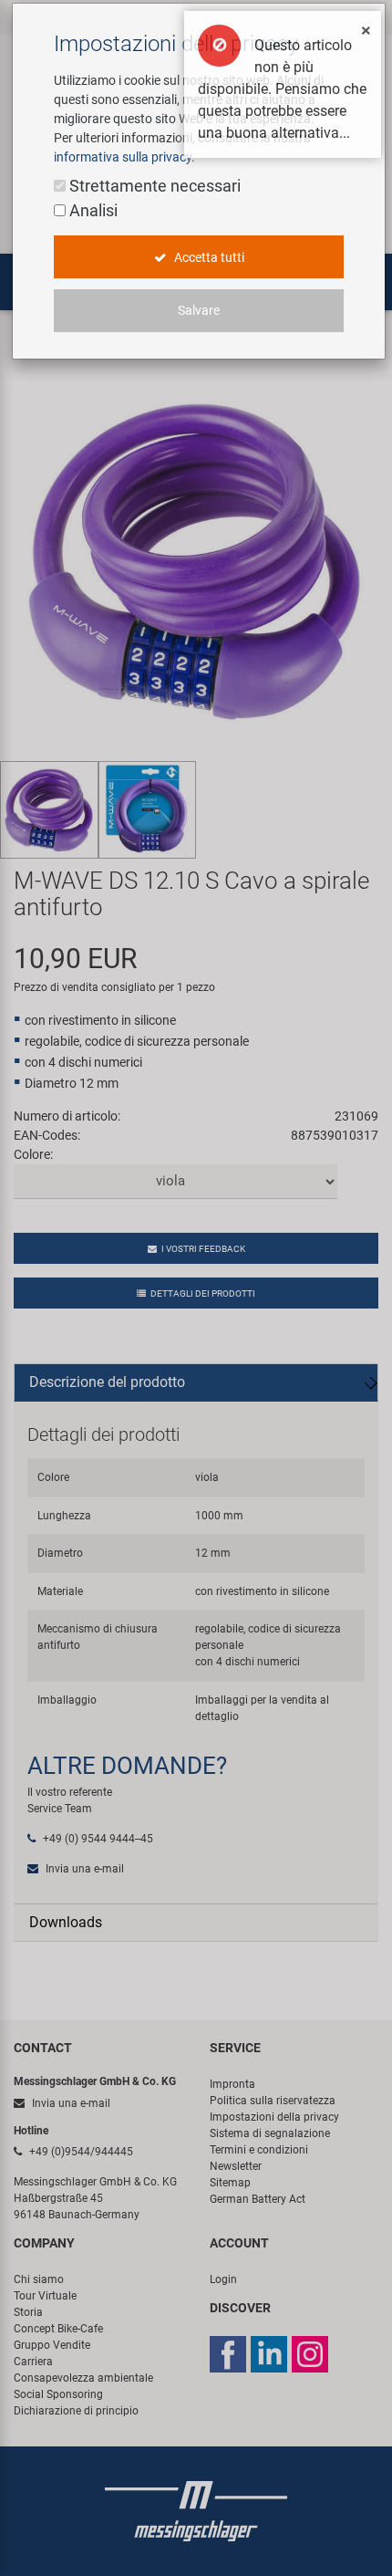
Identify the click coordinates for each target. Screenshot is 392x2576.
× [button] (366, 30)
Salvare (199, 310)
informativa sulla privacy (123, 157)
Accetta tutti (208, 257)
